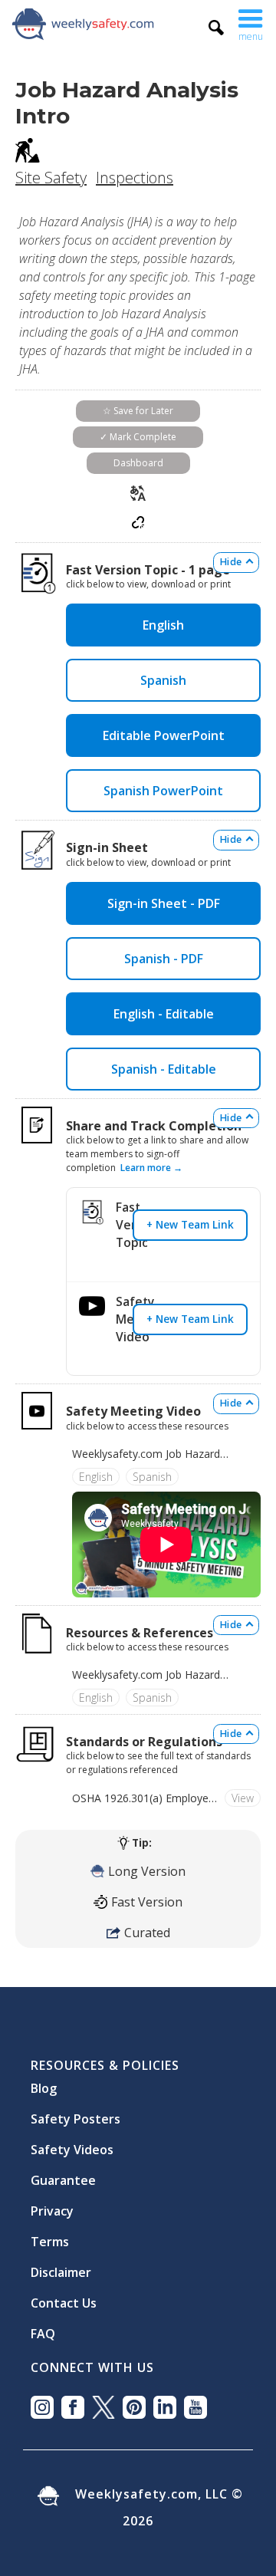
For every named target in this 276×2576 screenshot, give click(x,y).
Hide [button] (231, 562)
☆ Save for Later (138, 411)
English (163, 625)
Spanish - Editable (164, 1069)
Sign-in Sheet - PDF (164, 903)
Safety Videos (72, 2143)
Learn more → (151, 1168)
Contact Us (64, 2297)
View (243, 1798)
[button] (251, 23)
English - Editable (164, 1014)
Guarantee (63, 2174)
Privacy (52, 2205)
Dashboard (138, 463)
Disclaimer (61, 2266)
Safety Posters (76, 2113)
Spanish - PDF (164, 959)
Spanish (163, 680)
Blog (44, 2082)
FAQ (43, 2328)
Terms (50, 2235)
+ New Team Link (190, 1224)
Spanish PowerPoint (163, 791)
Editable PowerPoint (164, 735)
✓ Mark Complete (138, 437)
